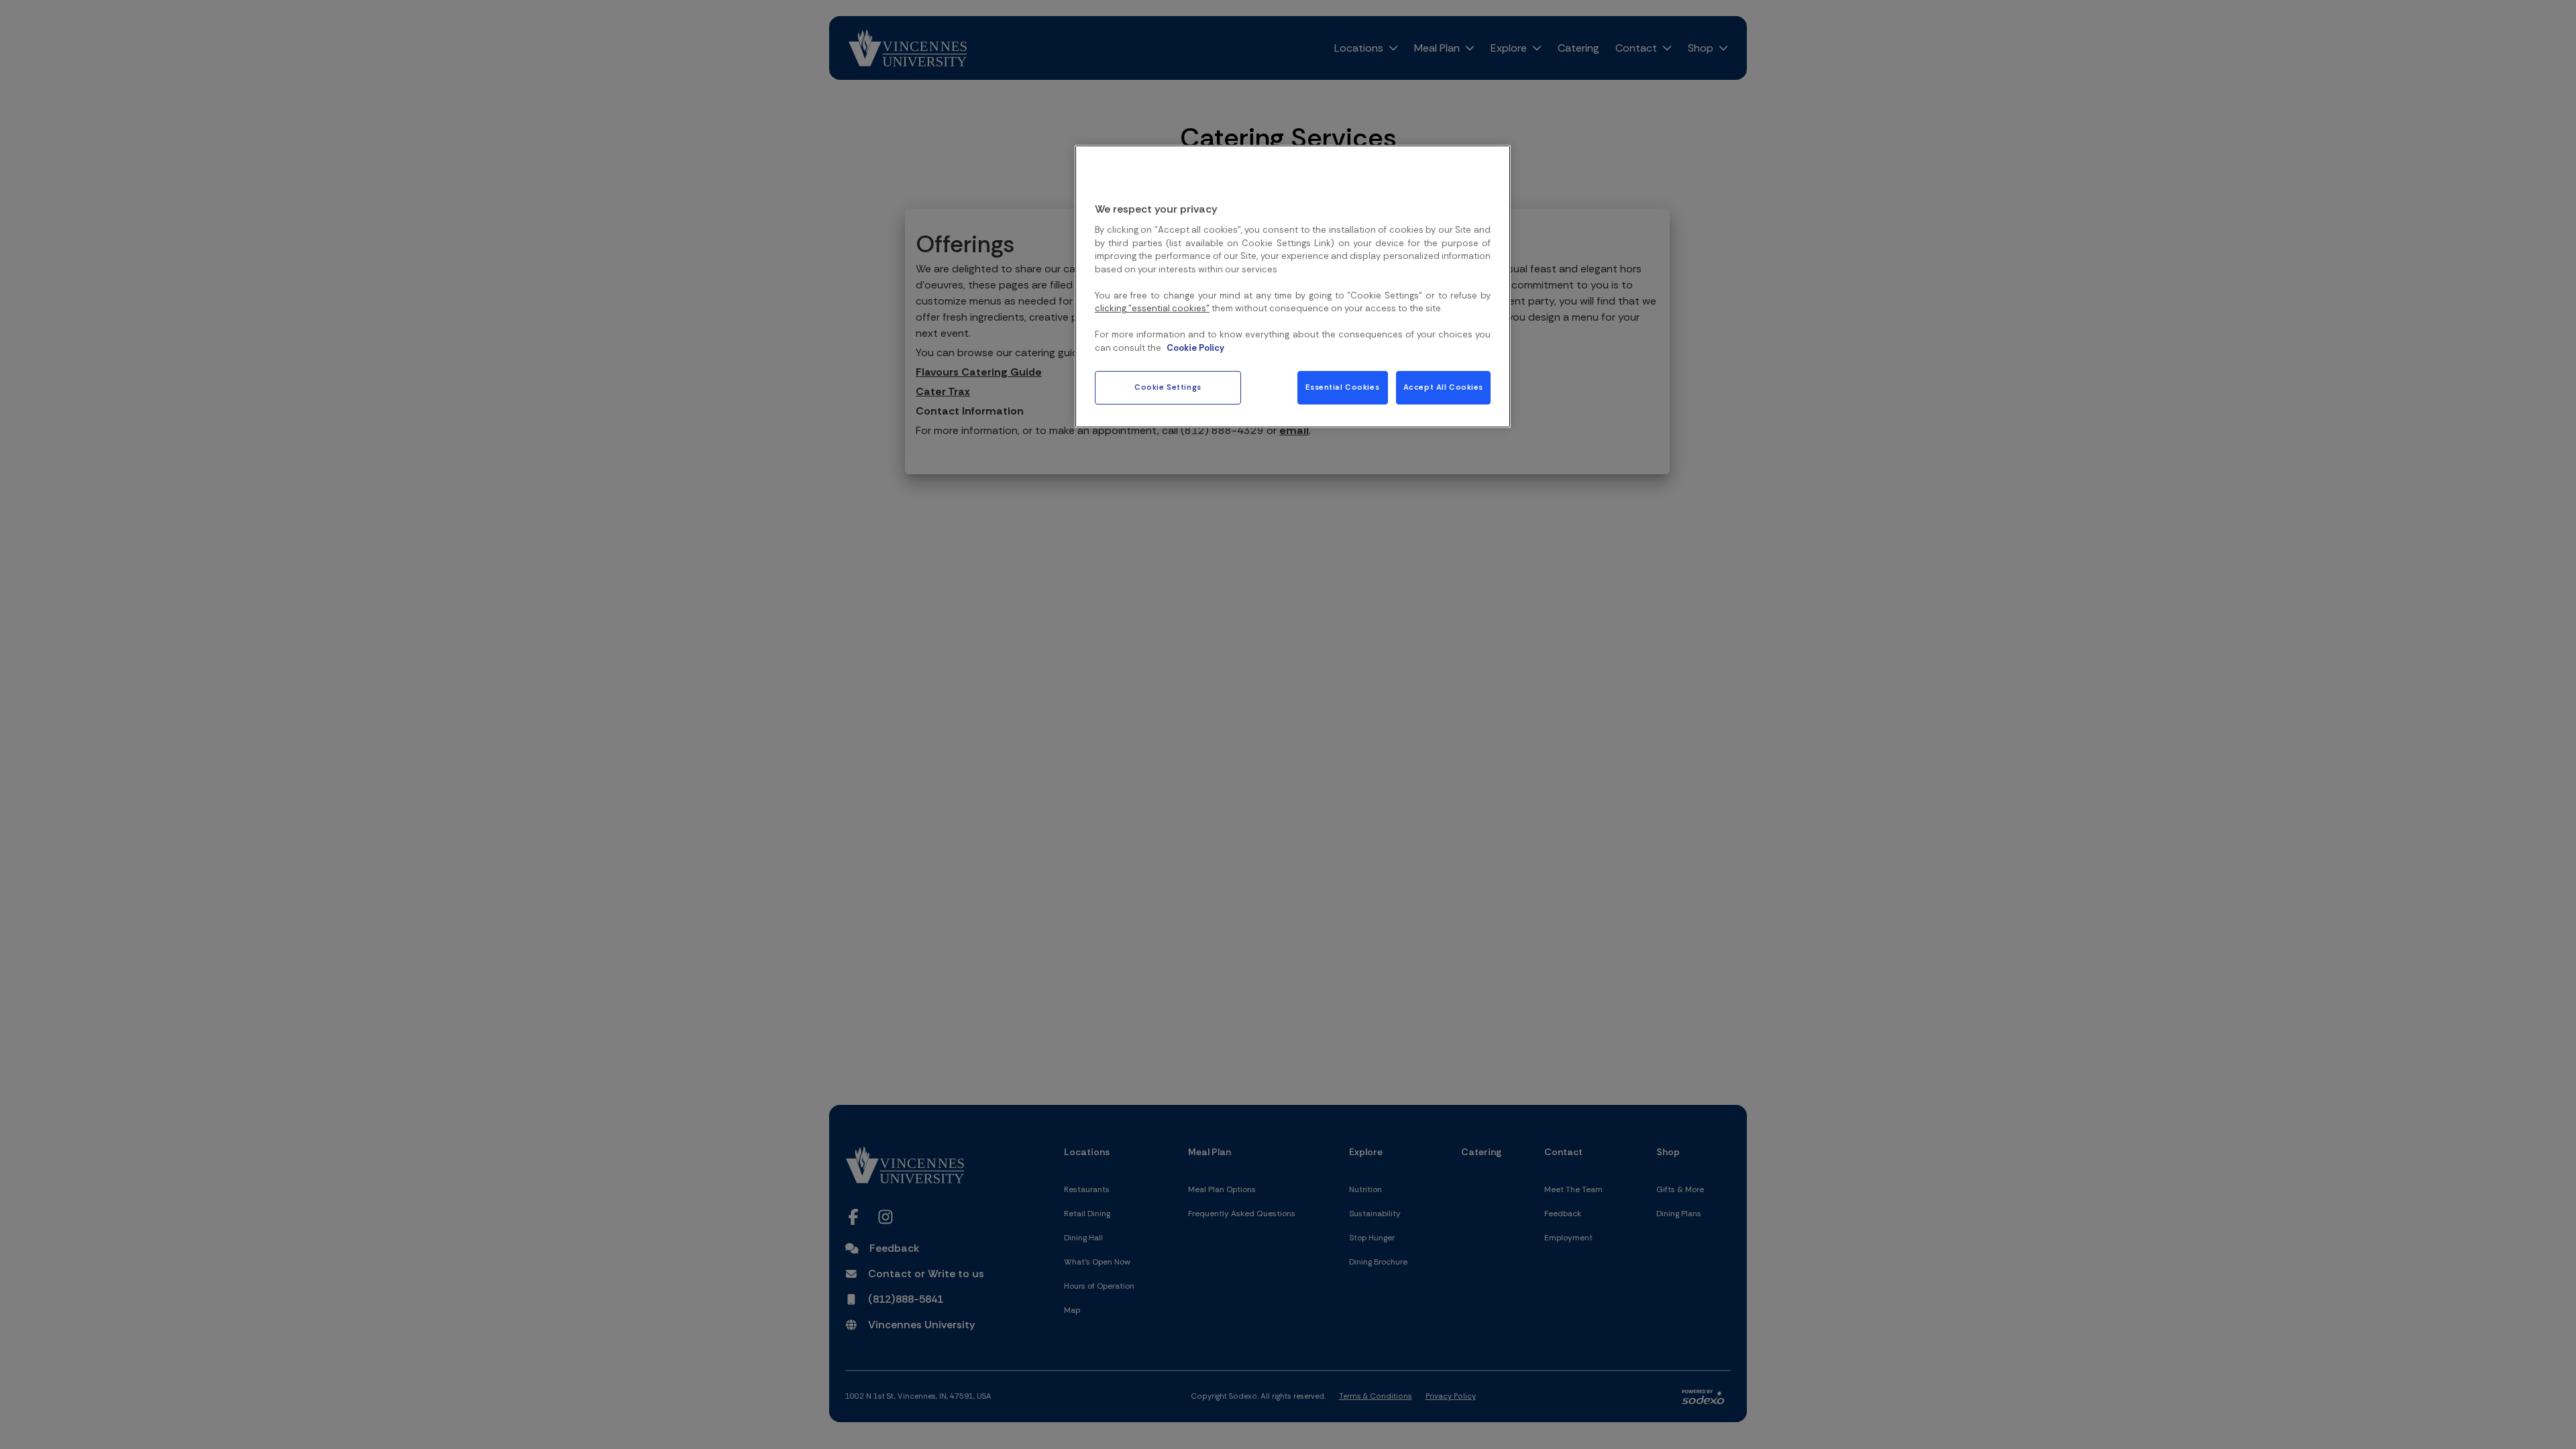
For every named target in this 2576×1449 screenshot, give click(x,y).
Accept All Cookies (1443, 387)
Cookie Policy (1195, 348)
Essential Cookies (1342, 387)
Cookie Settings (1168, 387)
